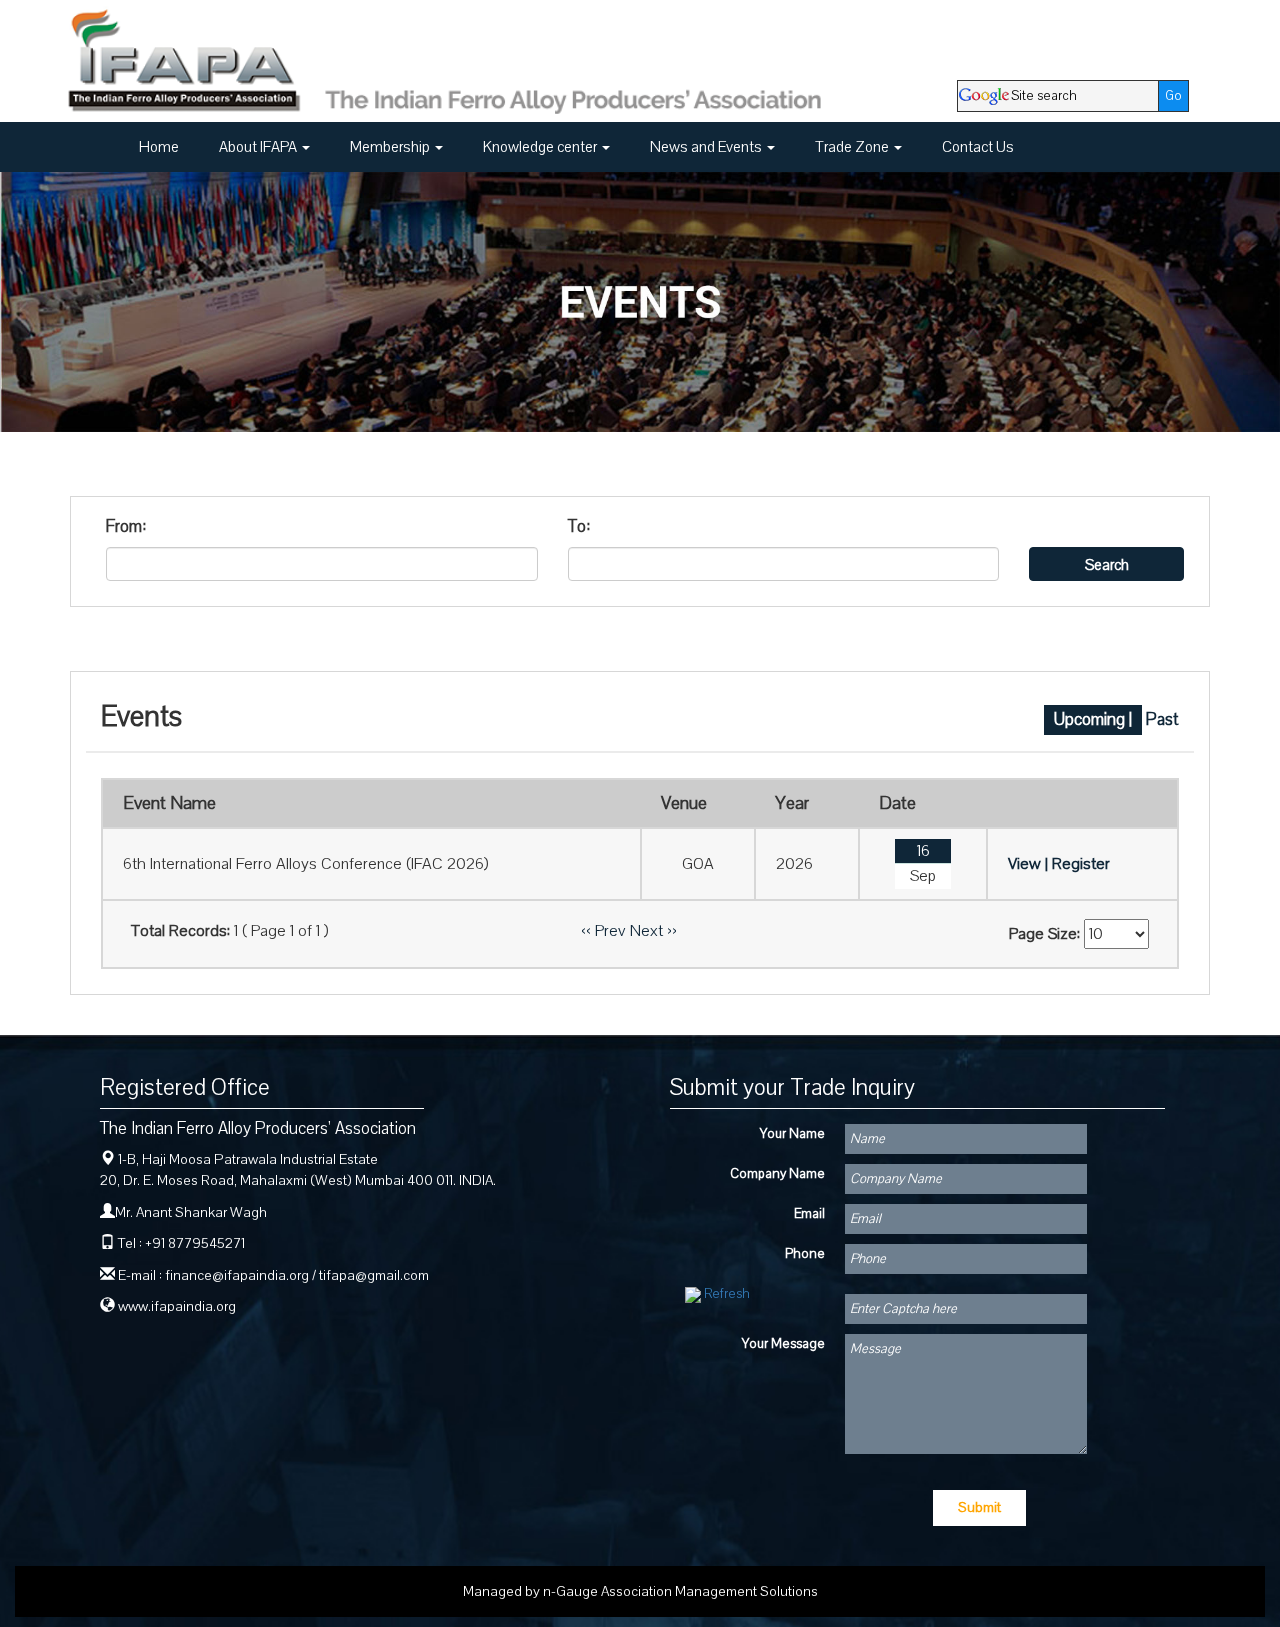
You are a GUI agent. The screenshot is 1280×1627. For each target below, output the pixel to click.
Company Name (777, 1174)
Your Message (783, 1344)
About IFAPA (259, 147)
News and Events (707, 147)
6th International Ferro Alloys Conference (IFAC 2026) (305, 864)
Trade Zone (853, 147)
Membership (391, 147)
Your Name (792, 1134)
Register (1081, 864)
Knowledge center (541, 147)
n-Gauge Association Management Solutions (680, 1591)
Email (809, 1214)
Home (159, 147)
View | (1028, 864)
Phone (805, 1254)
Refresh (727, 1294)
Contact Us (978, 147)
